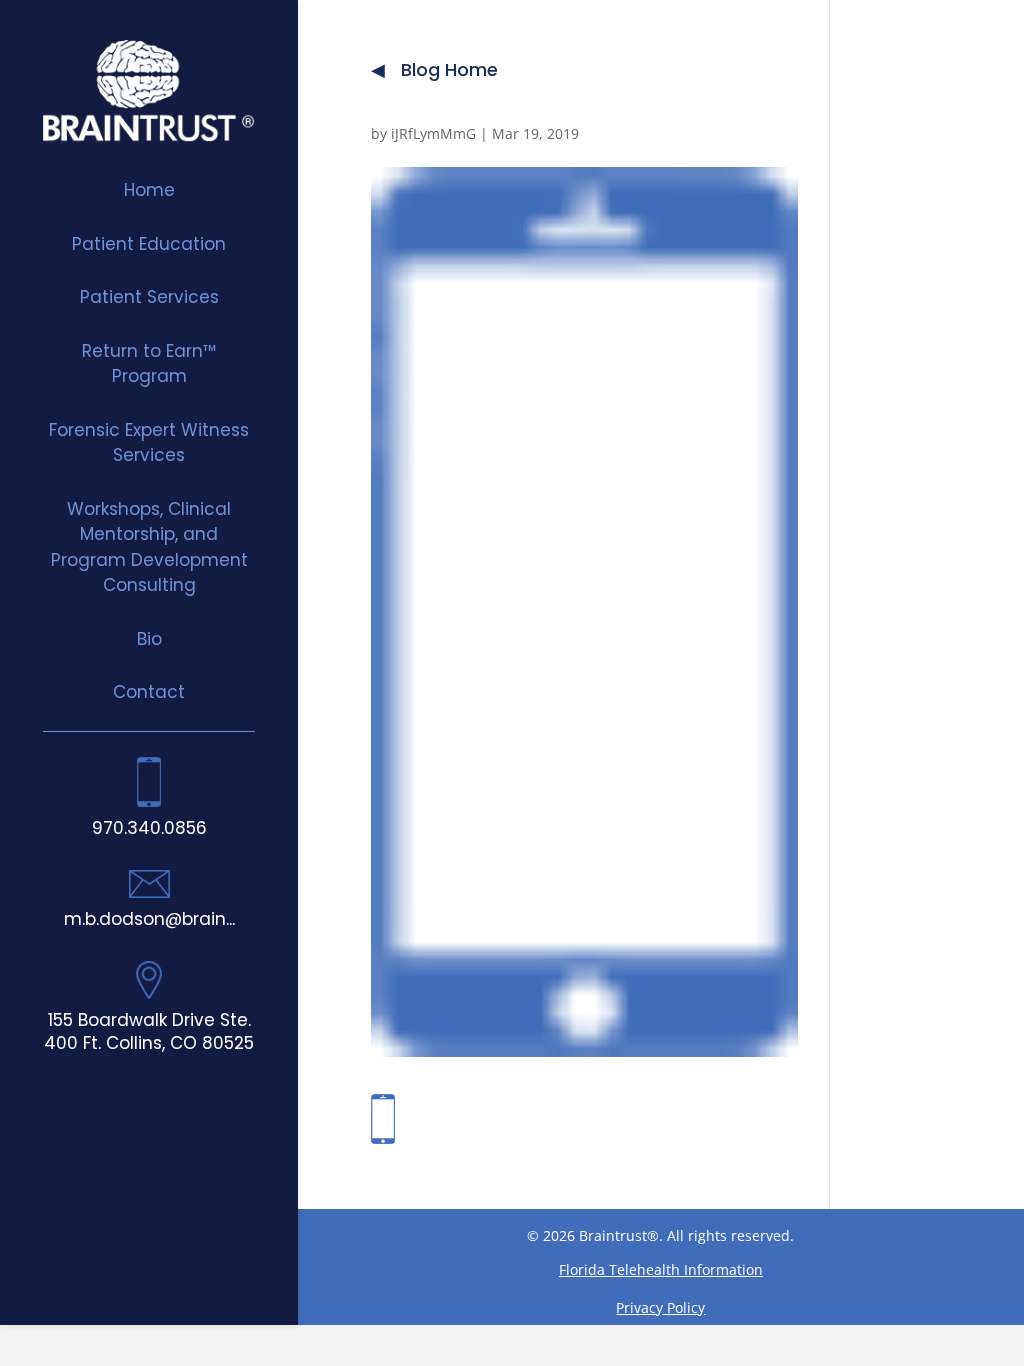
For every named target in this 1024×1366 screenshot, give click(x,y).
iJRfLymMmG (433, 133)
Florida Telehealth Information (661, 1269)
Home (149, 190)
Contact (149, 692)
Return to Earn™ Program (149, 364)
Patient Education (149, 244)
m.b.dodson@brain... (149, 919)
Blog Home (449, 70)
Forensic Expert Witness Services (149, 443)
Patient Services (149, 297)
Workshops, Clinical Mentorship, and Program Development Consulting (149, 547)
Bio (149, 639)
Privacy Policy (660, 1307)
